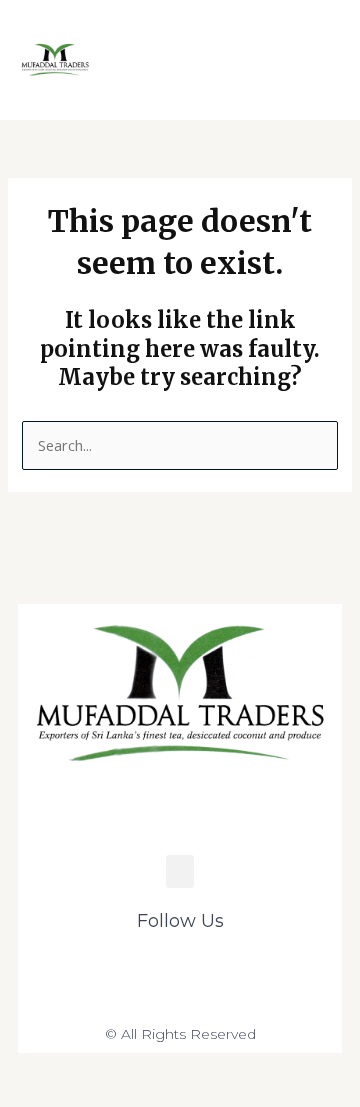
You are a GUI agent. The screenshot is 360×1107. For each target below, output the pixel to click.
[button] (277, 60)
